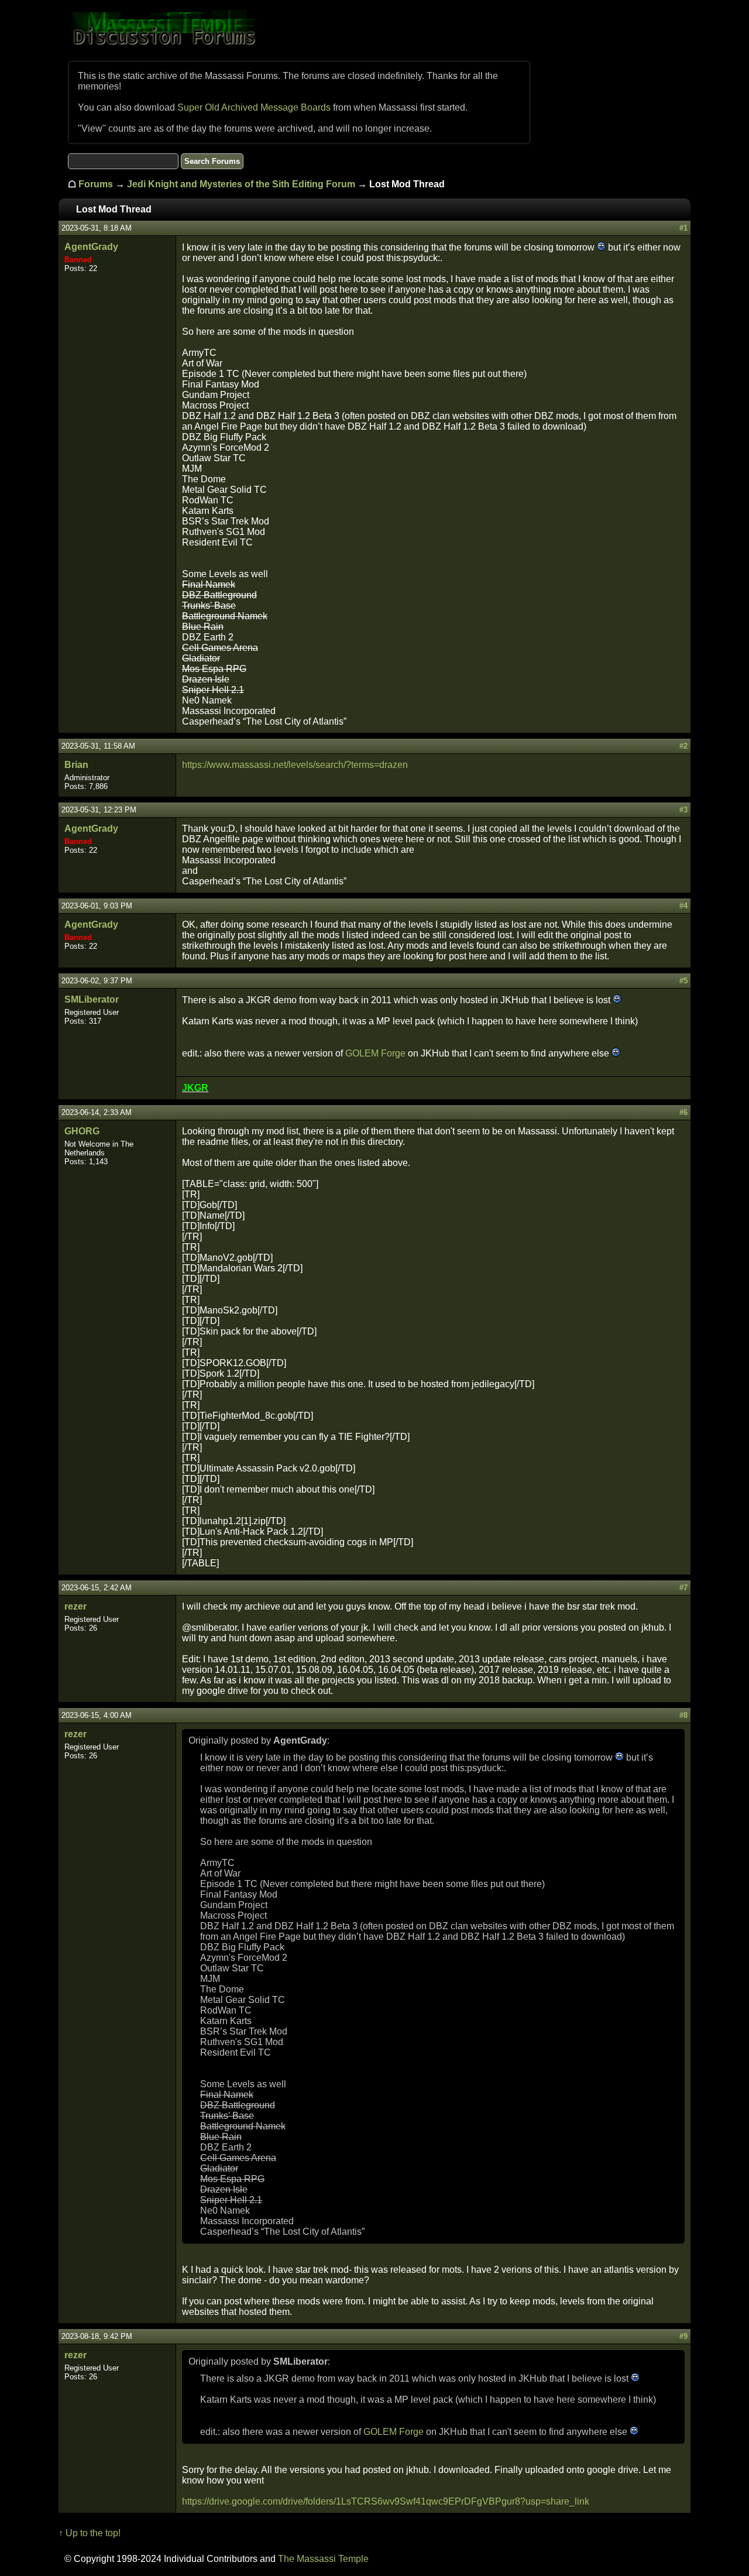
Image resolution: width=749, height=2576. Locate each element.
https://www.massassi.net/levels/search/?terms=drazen (295, 765)
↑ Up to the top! (90, 2533)
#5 (683, 981)
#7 (683, 1588)
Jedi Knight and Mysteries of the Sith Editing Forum (241, 184)
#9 (683, 2336)
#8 (683, 1715)
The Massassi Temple (323, 2559)
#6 (683, 1112)
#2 (683, 746)
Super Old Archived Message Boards (254, 107)
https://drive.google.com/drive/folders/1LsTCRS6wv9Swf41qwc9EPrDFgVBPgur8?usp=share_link (386, 2501)
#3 (683, 810)
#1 (683, 228)
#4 (683, 906)
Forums (96, 184)
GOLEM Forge (375, 1053)
